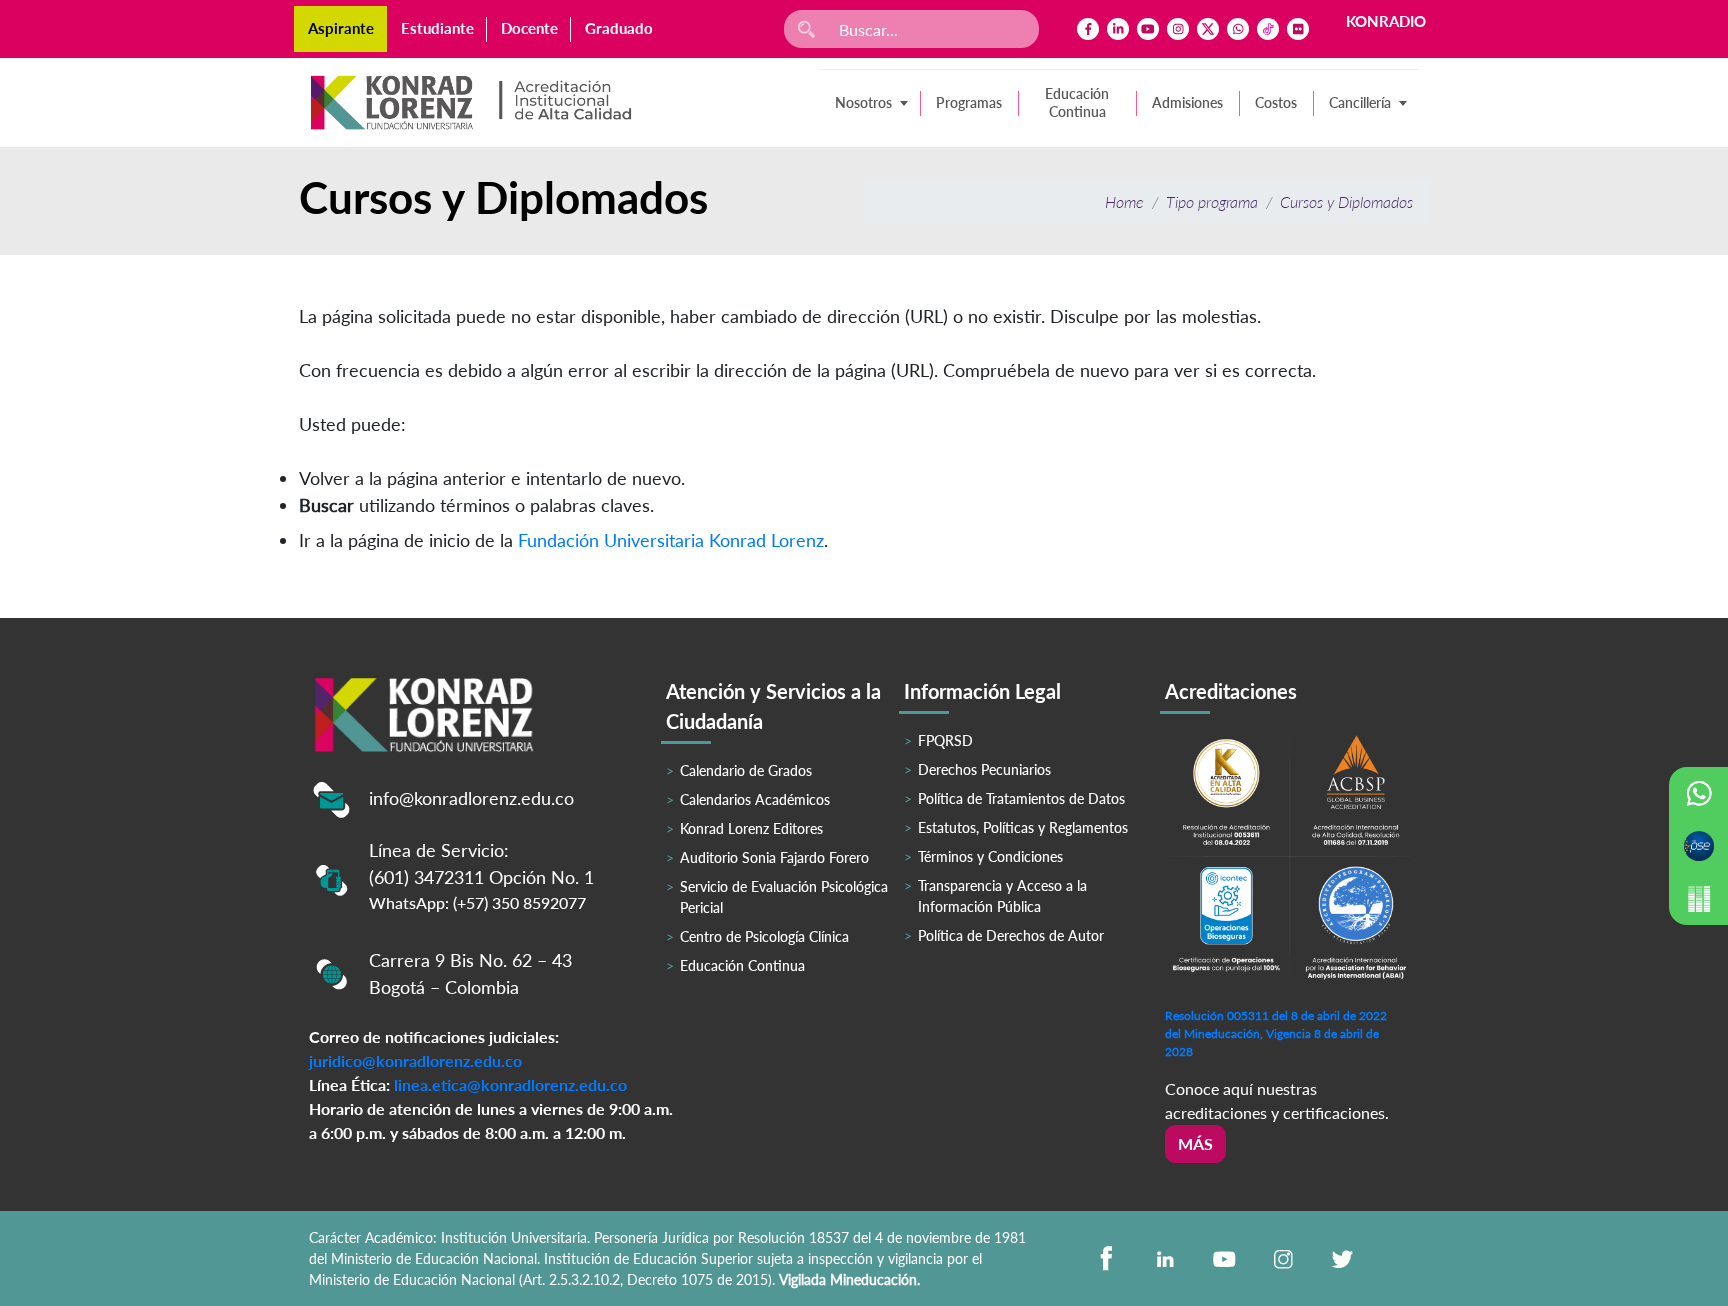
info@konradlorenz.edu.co (471, 798)
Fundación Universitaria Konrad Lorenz (671, 540)
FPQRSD (945, 740)
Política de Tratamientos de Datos (1021, 798)
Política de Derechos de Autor (1011, 935)
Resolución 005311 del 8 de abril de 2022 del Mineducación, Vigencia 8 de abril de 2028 (1276, 1033)
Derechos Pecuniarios (984, 769)
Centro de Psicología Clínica (764, 936)
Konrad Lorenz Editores (751, 828)
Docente (529, 28)
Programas (969, 102)
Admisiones (1187, 102)
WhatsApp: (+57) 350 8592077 (477, 902)
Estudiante (437, 28)
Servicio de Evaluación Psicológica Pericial (784, 897)
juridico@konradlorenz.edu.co (415, 1060)
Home (1124, 201)
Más (1195, 1143)
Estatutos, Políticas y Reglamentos (1023, 827)
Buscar (326, 505)
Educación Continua (1077, 102)
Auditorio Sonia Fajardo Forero (774, 857)
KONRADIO (1386, 21)
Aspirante (341, 28)
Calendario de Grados (746, 770)
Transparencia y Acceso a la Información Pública (1002, 896)
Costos (1276, 102)
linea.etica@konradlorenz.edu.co (510, 1084)
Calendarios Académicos (755, 799)
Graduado (619, 28)
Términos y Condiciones (990, 856)
